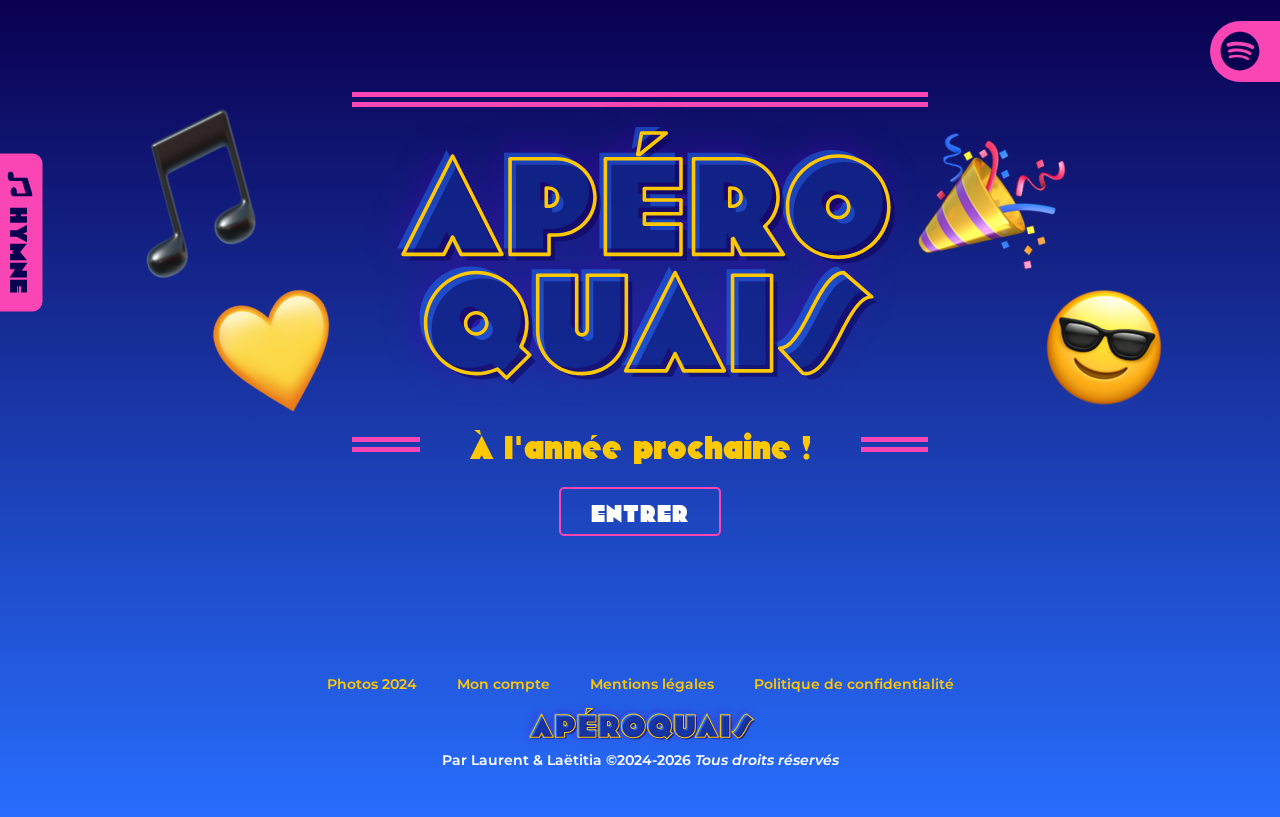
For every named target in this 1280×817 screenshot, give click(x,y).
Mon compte (503, 684)
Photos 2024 (372, 684)
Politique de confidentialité (854, 684)
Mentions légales (652, 684)
